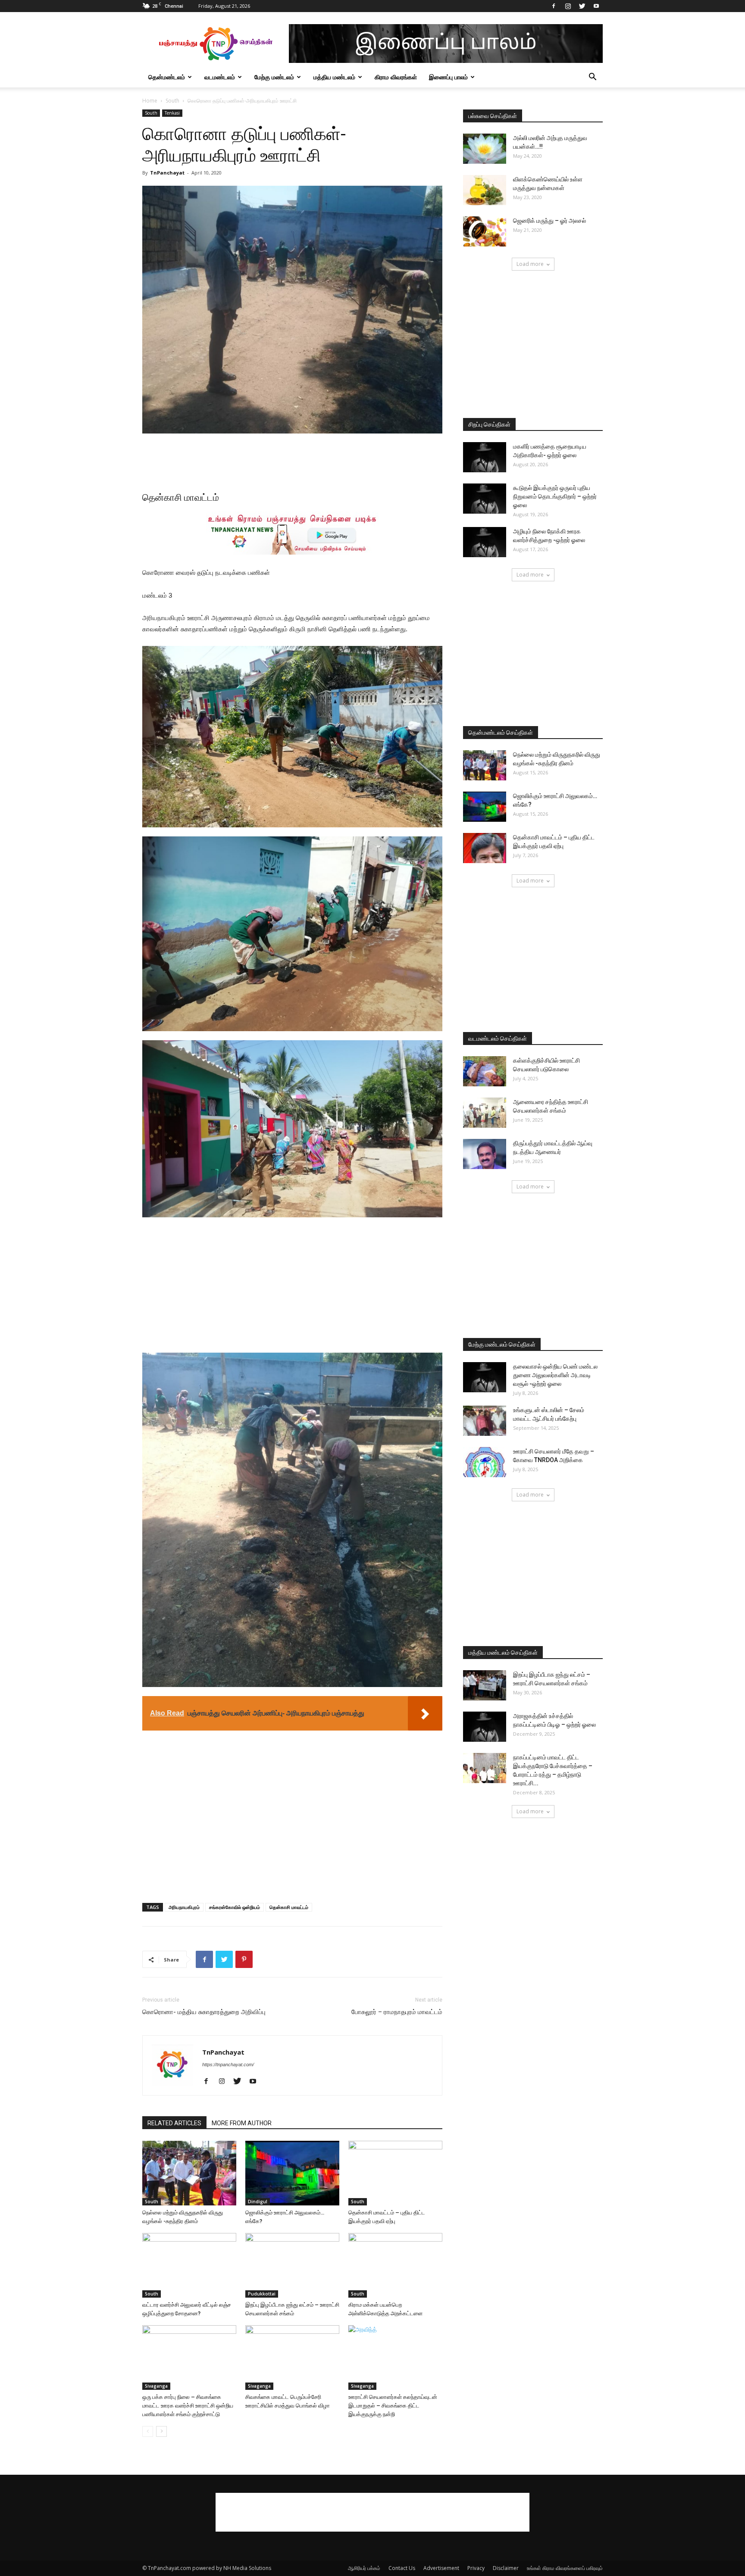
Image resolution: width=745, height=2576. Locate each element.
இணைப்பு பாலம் (448, 77)
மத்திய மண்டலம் (334, 77)
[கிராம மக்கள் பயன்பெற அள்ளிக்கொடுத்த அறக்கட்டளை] (395, 2265)
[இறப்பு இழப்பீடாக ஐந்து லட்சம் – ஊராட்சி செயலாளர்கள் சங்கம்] (292, 2265)
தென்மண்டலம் (167, 77)
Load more (530, 264)
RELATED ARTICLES (174, 2123)
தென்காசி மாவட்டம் (289, 1907)
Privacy (476, 2568)
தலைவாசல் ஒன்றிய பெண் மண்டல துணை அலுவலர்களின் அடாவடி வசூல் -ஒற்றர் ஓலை (555, 1375)
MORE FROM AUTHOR (242, 2123)
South (172, 101)
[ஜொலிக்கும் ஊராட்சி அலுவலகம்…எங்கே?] (292, 2173)
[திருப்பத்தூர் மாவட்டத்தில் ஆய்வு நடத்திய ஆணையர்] (485, 1154)
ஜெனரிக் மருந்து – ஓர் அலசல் (549, 221)
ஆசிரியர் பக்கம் (364, 2568)
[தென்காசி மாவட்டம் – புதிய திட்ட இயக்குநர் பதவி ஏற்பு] (395, 2173)
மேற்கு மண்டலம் (274, 77)
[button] (592, 78)
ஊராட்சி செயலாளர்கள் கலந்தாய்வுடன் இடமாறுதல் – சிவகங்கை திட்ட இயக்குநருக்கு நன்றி (393, 2406)
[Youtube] (596, 6)
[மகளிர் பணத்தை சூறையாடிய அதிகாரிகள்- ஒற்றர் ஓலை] (485, 457)
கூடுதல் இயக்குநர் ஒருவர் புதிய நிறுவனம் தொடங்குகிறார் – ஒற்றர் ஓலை (555, 496)
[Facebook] (554, 6)
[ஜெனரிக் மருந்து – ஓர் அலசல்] (485, 231)
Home (150, 101)
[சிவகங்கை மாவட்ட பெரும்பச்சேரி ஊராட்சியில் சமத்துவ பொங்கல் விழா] (292, 2358)
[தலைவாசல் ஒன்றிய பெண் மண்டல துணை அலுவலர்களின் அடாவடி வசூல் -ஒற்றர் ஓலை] (485, 1377)
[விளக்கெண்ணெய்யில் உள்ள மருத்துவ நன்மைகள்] (485, 190)
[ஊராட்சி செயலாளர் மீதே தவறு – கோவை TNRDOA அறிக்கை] (485, 1462)
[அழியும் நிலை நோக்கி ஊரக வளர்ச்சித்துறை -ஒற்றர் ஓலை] (485, 542)
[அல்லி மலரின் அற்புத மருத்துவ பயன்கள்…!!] (485, 149)
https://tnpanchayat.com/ (228, 2065)
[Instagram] (568, 6)
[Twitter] (582, 6)
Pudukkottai (262, 2294)
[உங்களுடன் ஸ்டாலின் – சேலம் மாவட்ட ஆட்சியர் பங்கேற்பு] (485, 1421)
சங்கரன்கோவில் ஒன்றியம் (235, 1907)
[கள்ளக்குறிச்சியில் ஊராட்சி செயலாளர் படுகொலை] (485, 1071)
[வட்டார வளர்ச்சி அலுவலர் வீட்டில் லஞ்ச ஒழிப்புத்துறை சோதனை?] (189, 2265)
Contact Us (402, 2568)
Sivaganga (156, 2386)
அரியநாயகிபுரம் (184, 1907)
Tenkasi (172, 113)
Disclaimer (506, 2568)
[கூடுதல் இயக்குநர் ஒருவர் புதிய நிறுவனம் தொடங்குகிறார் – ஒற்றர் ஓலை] (485, 499)
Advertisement (441, 2568)
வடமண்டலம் (220, 77)
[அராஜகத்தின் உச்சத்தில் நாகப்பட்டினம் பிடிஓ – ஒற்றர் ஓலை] (485, 1727)
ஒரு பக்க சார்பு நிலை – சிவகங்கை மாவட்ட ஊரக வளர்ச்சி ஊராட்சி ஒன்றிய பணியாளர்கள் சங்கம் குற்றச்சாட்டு (188, 2406)
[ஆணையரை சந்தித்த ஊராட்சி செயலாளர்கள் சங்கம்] (485, 1113)
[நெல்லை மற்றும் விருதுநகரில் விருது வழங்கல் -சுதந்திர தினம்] (189, 2173)
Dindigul (258, 2202)
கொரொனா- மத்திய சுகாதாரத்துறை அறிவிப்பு (204, 2012)
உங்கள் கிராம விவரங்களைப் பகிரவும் (565, 2568)
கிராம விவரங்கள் (396, 77)
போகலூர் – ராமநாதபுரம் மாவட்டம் (397, 2012)
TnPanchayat (167, 173)
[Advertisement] (292, 458)
